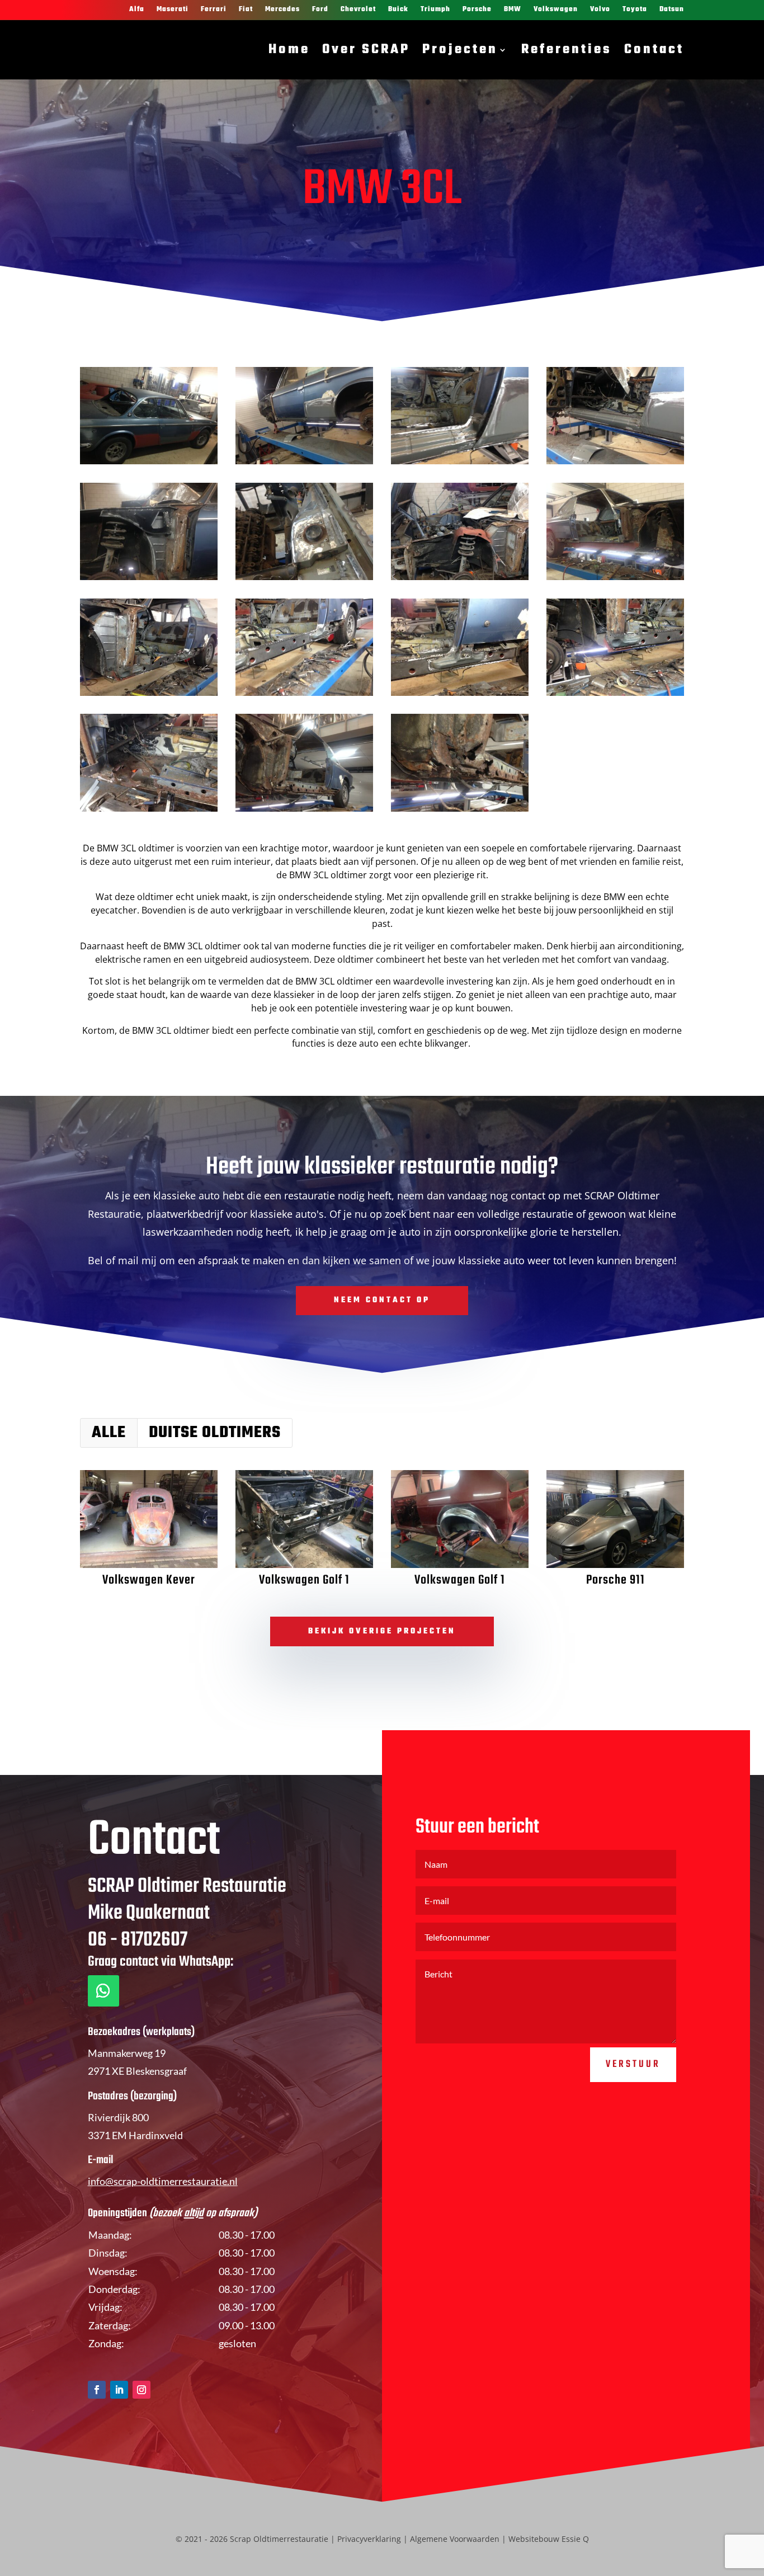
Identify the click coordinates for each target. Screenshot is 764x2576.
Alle (109, 1433)
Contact (654, 50)
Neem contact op (382, 1300)
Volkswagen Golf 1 (304, 1580)
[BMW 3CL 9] (460, 580)
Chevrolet (358, 10)
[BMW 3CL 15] (149, 464)
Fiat (246, 10)
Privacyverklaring (369, 2539)
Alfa (137, 10)
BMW (513, 10)
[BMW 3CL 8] (615, 580)
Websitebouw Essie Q (549, 2539)
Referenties (567, 50)
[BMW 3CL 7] (149, 696)
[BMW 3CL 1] (460, 811)
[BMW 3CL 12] (615, 464)
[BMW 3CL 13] (460, 464)
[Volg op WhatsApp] (103, 1991)
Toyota (635, 10)
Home (289, 50)
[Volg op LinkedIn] (119, 2390)
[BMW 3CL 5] (460, 696)
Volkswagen (556, 10)
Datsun (672, 10)
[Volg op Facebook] (97, 2390)
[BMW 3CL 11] (149, 580)
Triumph (435, 10)
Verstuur (633, 2064)
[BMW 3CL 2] (304, 811)
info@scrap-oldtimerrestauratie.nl (163, 2181)
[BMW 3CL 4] (615, 696)
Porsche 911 (616, 1580)
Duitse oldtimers (215, 1433)
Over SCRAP (366, 50)
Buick (398, 10)
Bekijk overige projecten (382, 1631)
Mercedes (282, 10)
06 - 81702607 (138, 1940)
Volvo (600, 10)
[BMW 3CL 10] (304, 580)
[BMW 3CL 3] (149, 811)
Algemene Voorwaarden (455, 2539)
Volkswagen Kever (149, 1580)
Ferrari (214, 10)
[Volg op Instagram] (142, 2390)
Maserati (173, 10)
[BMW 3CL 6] (304, 696)
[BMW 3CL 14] (304, 464)
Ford (320, 10)
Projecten (460, 50)
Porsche (477, 10)
